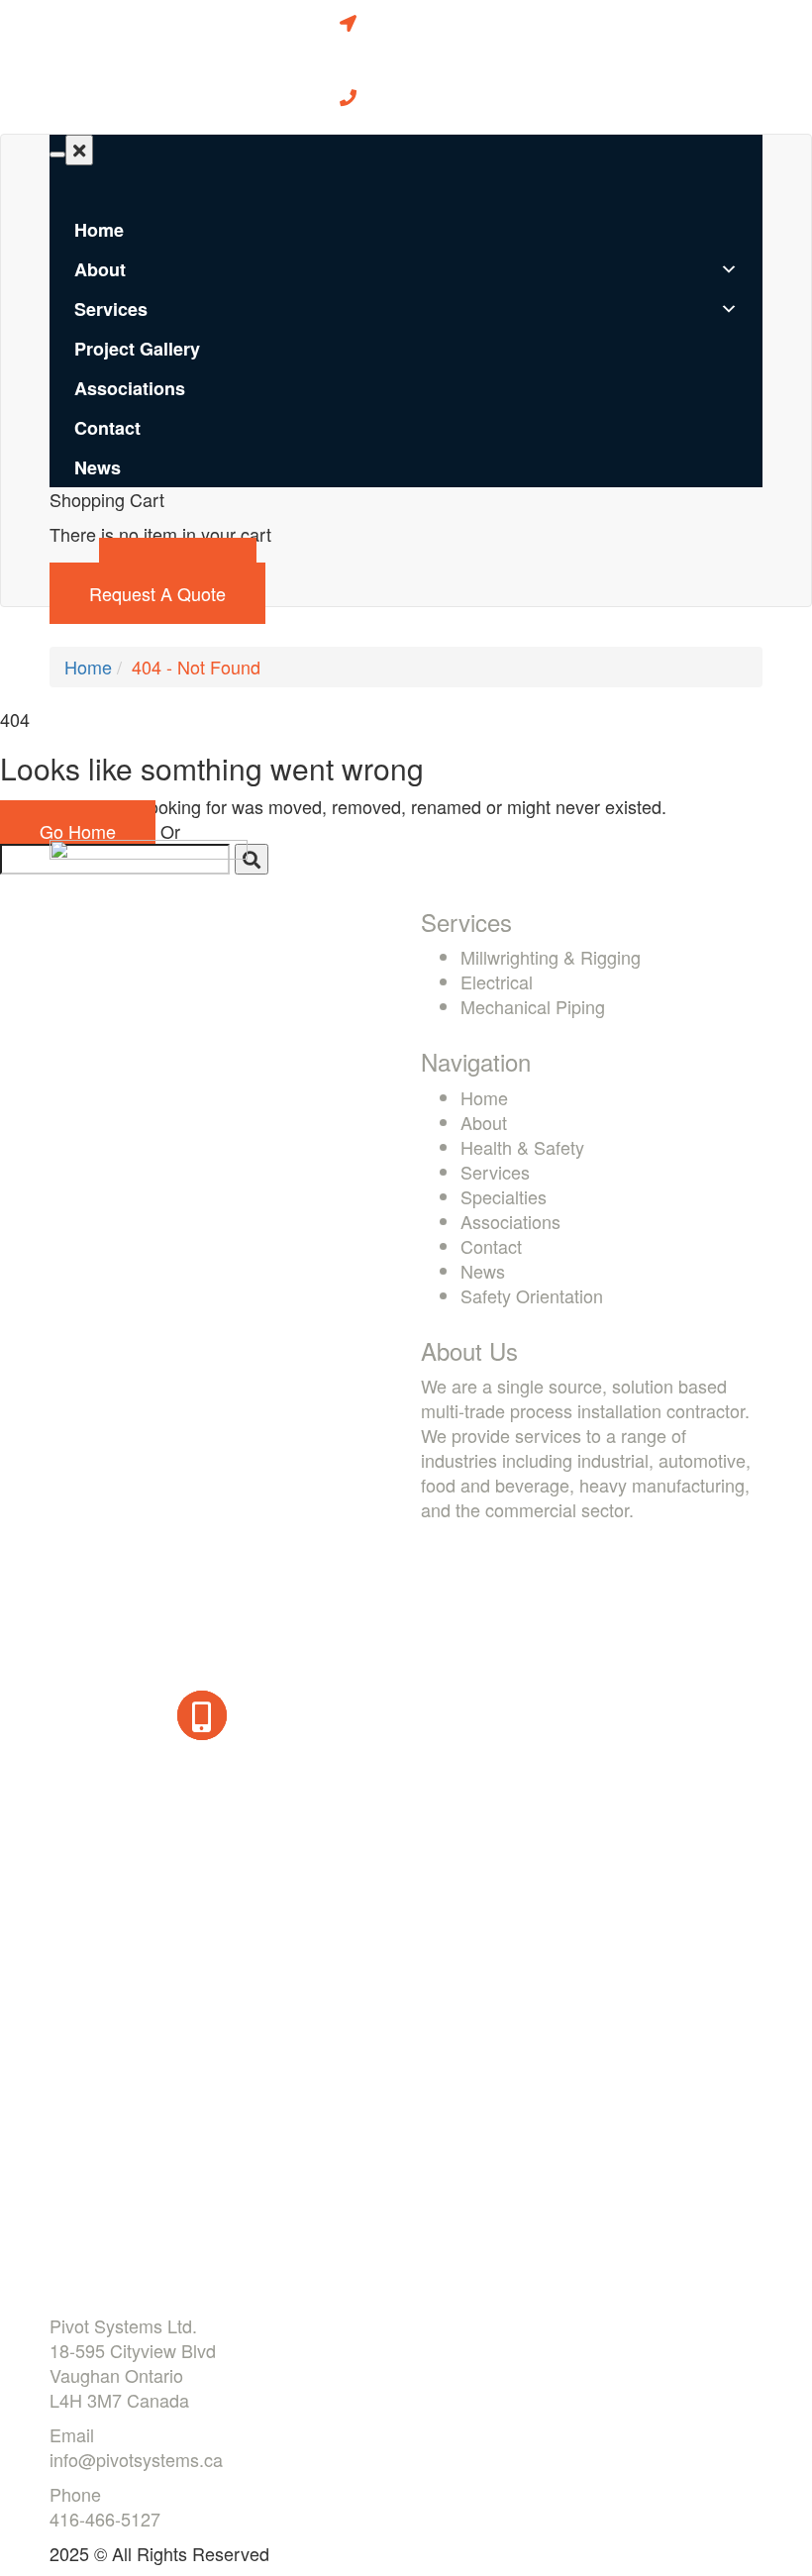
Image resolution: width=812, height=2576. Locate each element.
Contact (107, 428)
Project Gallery (137, 349)
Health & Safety (522, 1147)
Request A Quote (157, 593)
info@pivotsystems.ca (136, 2459)
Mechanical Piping (533, 1006)
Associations (130, 388)
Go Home (78, 831)
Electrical (497, 981)
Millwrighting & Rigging (551, 957)
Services (111, 309)
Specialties (504, 1196)
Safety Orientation (532, 1295)
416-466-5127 (105, 2519)
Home (99, 230)
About (100, 269)
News (98, 467)
